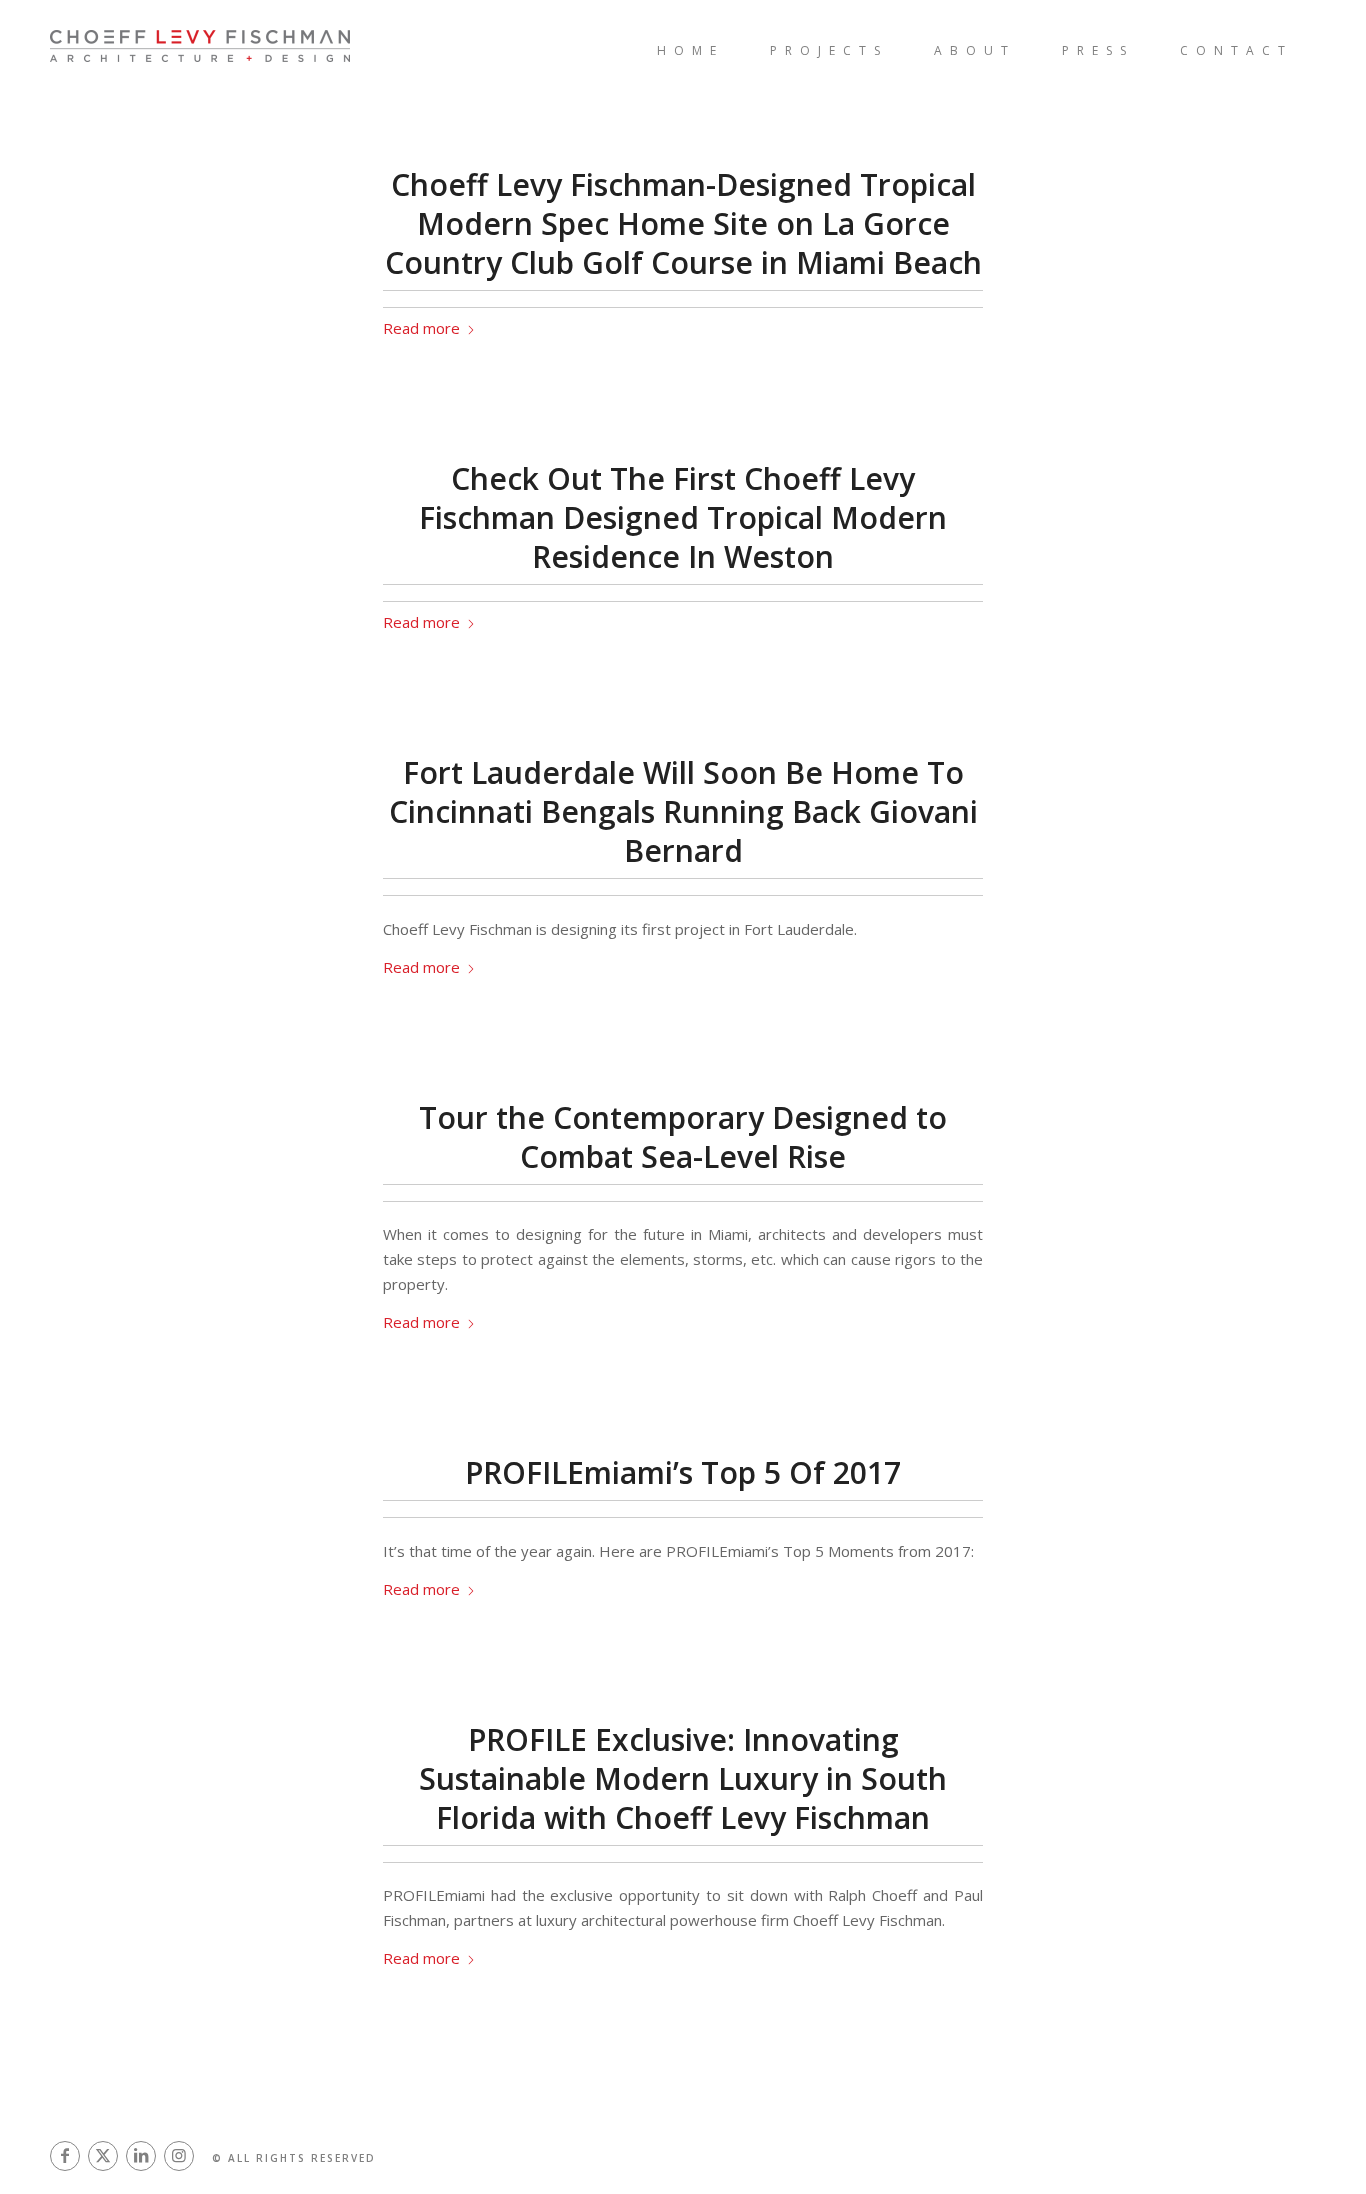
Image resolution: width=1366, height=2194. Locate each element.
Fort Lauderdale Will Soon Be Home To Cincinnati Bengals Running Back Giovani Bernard (683, 811)
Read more (421, 328)
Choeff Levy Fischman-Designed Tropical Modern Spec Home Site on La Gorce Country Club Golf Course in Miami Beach (683, 223)
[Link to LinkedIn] (141, 2157)
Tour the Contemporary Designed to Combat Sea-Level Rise (683, 1137)
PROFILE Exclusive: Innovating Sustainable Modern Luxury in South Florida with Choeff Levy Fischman (683, 1778)
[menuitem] (690, 50)
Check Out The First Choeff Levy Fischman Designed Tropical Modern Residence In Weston (683, 517)
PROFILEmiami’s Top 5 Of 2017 (683, 1472)
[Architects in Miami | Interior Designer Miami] (250, 50)
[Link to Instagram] (179, 2157)
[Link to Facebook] (65, 2157)
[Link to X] (103, 2157)
